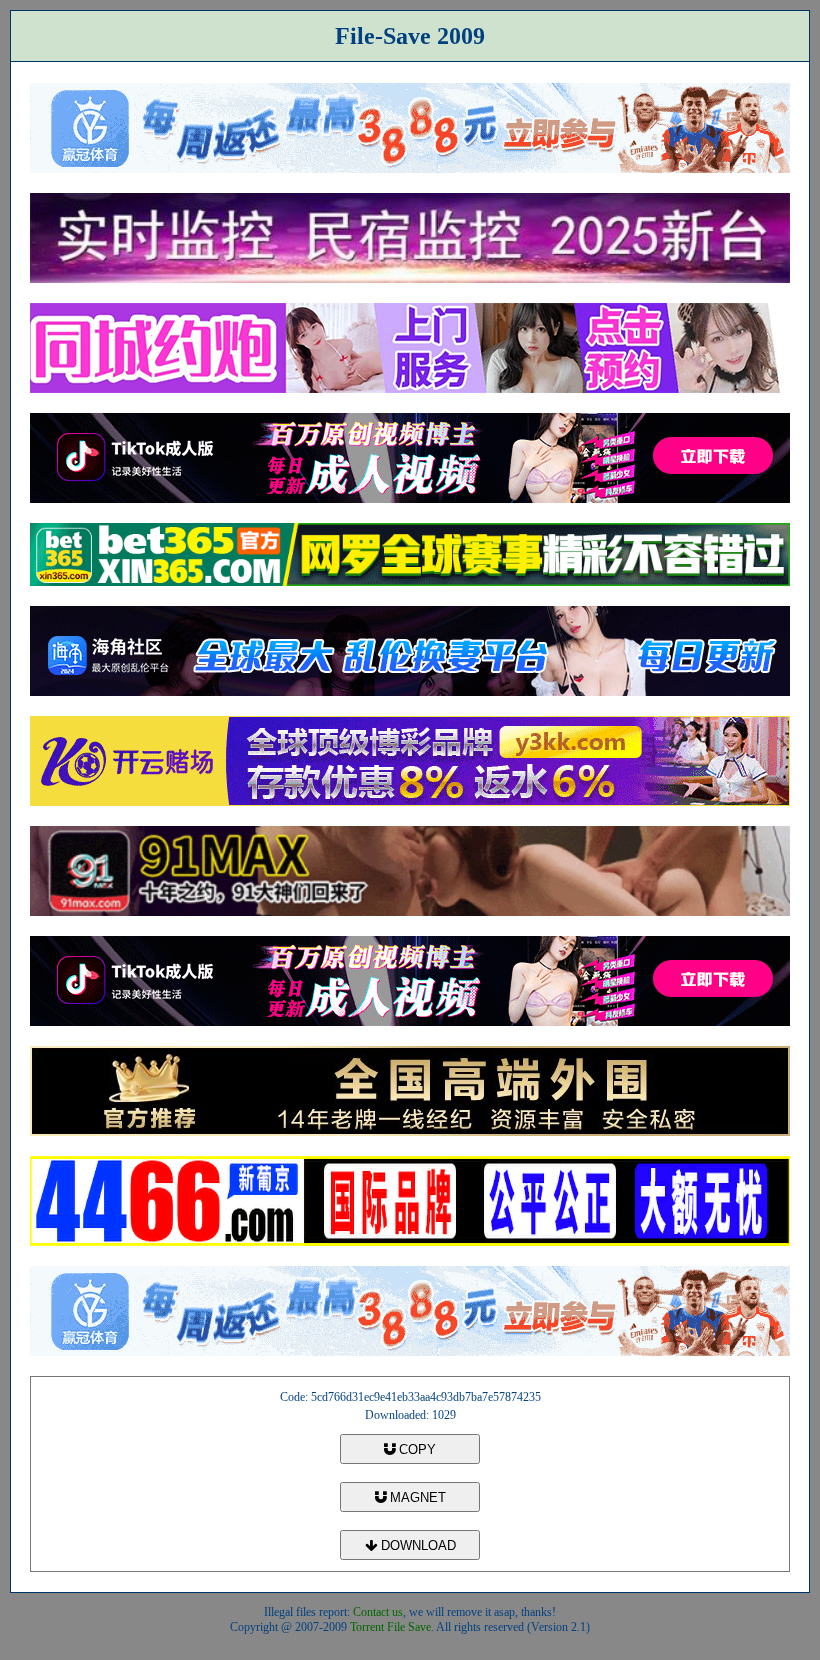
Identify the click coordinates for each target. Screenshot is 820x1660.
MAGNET (416, 1497)
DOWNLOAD (416, 1545)
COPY (415, 1449)
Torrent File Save (390, 1627)
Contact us (378, 1612)
